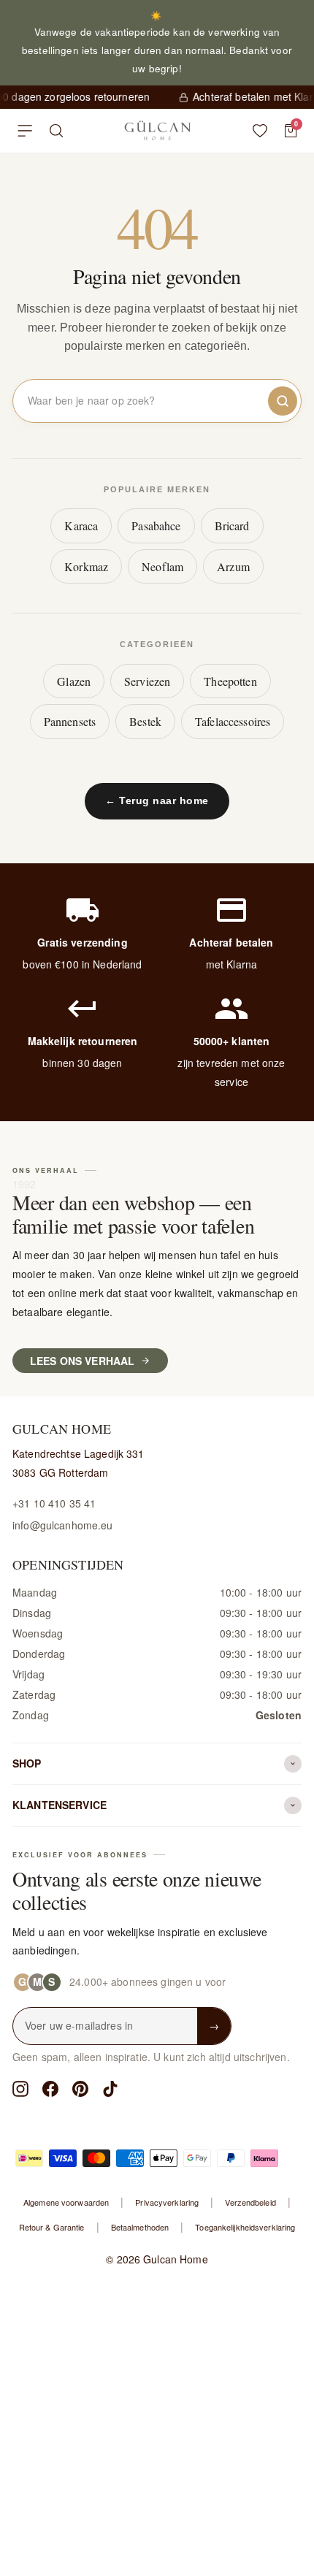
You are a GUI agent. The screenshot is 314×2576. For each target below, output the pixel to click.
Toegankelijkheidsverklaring (245, 2227)
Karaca (81, 525)
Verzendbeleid (250, 2202)
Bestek (145, 721)
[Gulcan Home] (157, 131)
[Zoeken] (57, 131)
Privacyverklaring (167, 2202)
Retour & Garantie (52, 2227)
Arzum (233, 566)
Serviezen (147, 681)
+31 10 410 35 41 (54, 1503)
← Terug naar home (157, 800)
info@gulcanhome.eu (63, 1525)
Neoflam (162, 566)
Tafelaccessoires (233, 721)
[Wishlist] (260, 131)
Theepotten (230, 681)
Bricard (232, 525)
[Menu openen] (25, 131)
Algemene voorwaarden (66, 2202)
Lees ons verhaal (82, 1361)
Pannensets (70, 721)
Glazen (74, 681)
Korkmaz (86, 566)
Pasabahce (156, 525)
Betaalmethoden (140, 2227)
